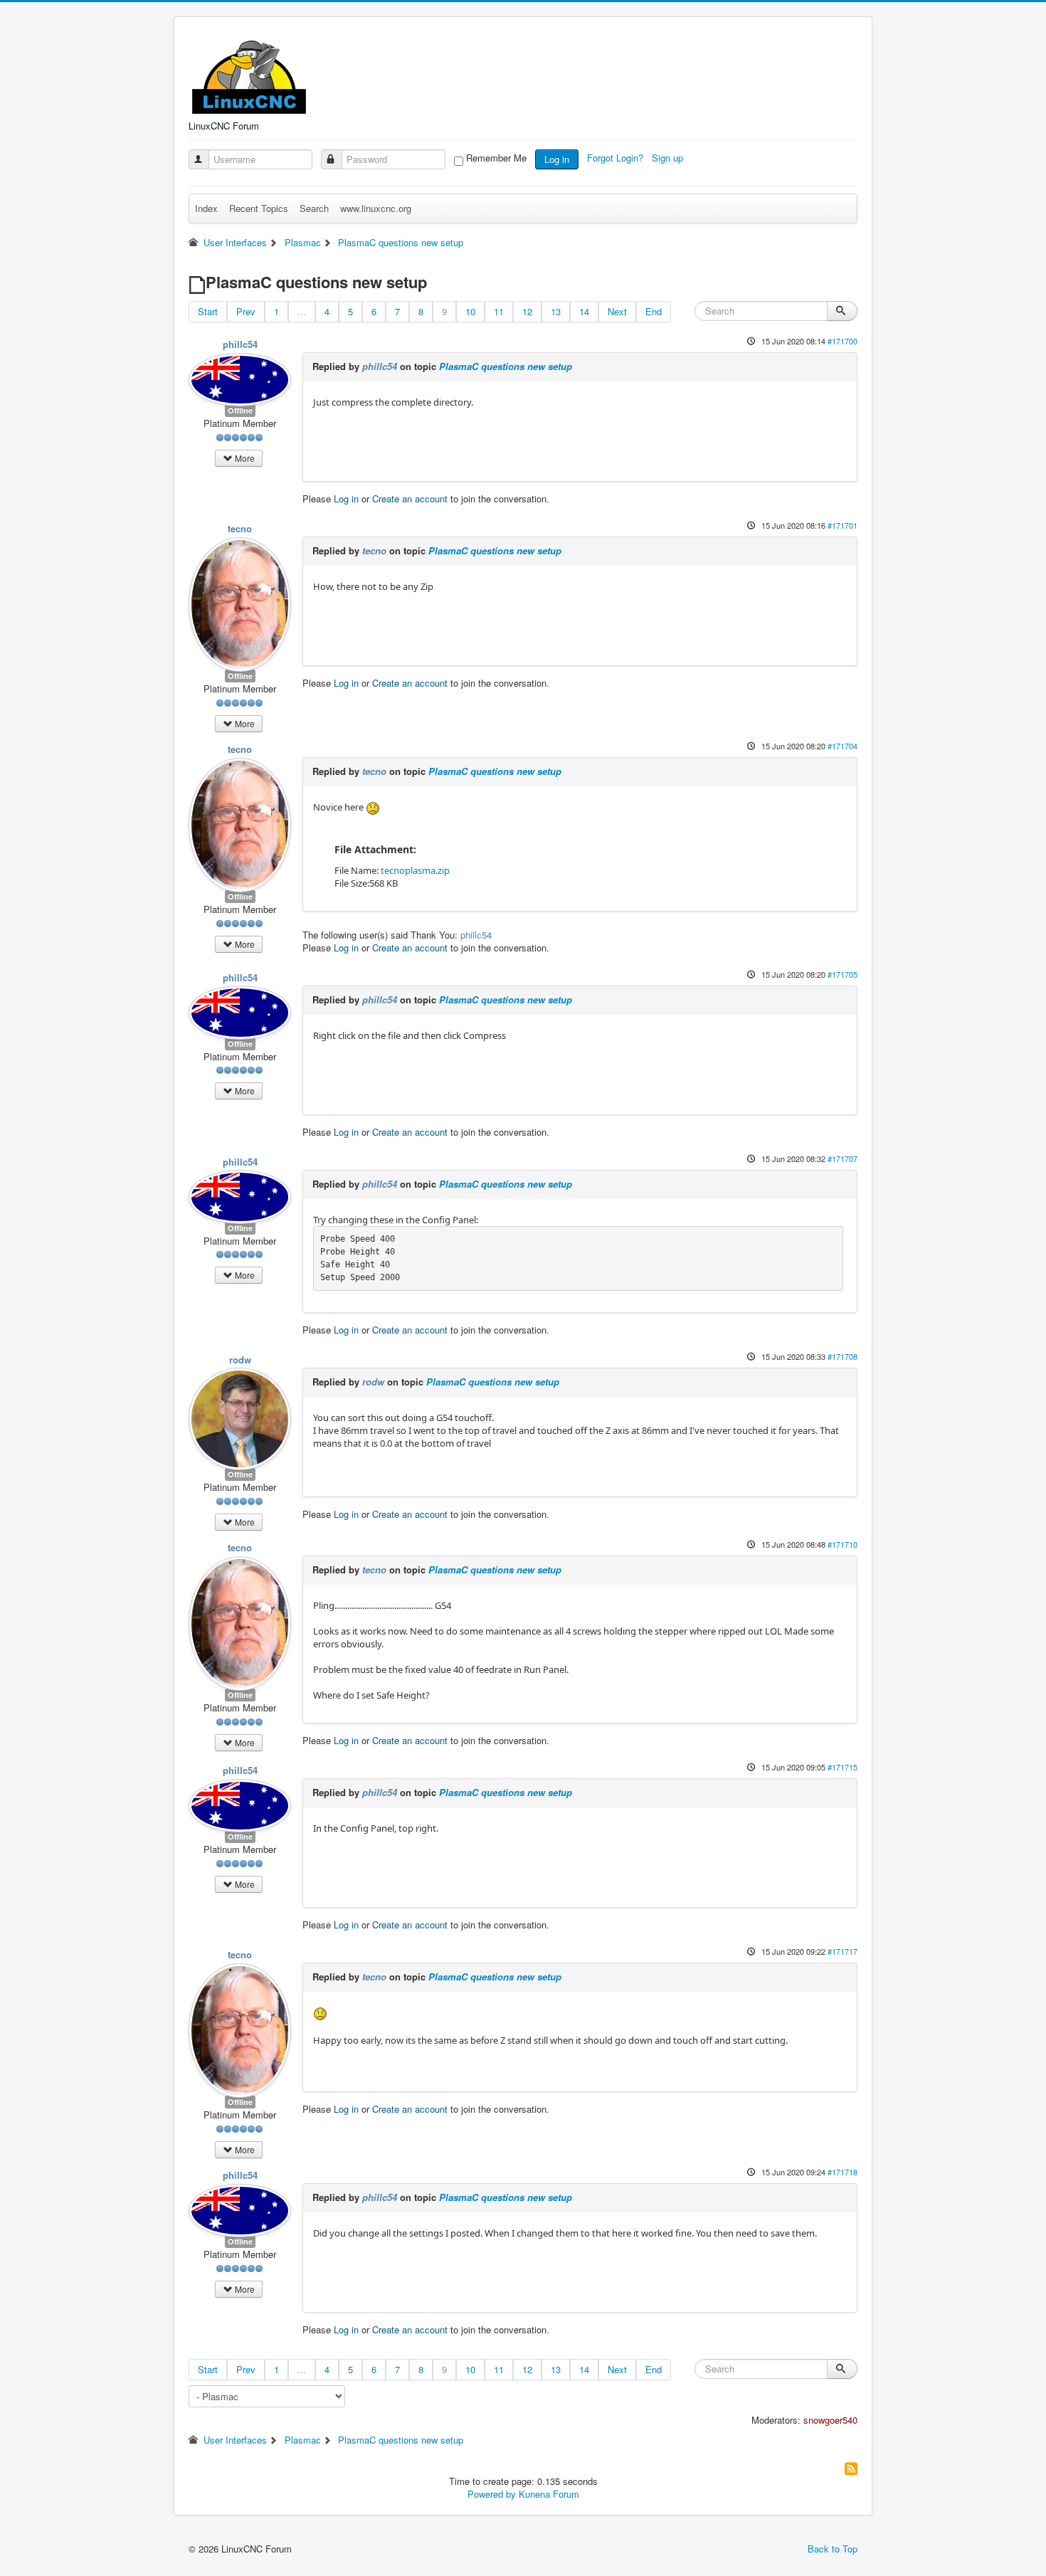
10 (470, 311)
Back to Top (833, 2549)
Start (208, 311)
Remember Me (496, 158)
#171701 (842, 525)
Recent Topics (259, 208)
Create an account (410, 498)
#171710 (842, 1544)
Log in (557, 159)
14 (584, 311)
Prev (246, 311)
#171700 (842, 341)
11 (499, 311)
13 (556, 311)
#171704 (842, 746)
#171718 (842, 2172)
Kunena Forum (549, 2494)
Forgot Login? (617, 158)
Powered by (492, 2494)
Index (206, 208)
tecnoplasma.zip (415, 870)
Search (314, 208)
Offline (240, 410)
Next (617, 311)
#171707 (842, 1158)
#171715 (842, 1767)
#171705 (842, 974)
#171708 (842, 1356)
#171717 (842, 1951)
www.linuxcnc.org (376, 208)
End (654, 311)
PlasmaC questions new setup (506, 366)
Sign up (669, 158)
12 (527, 311)
